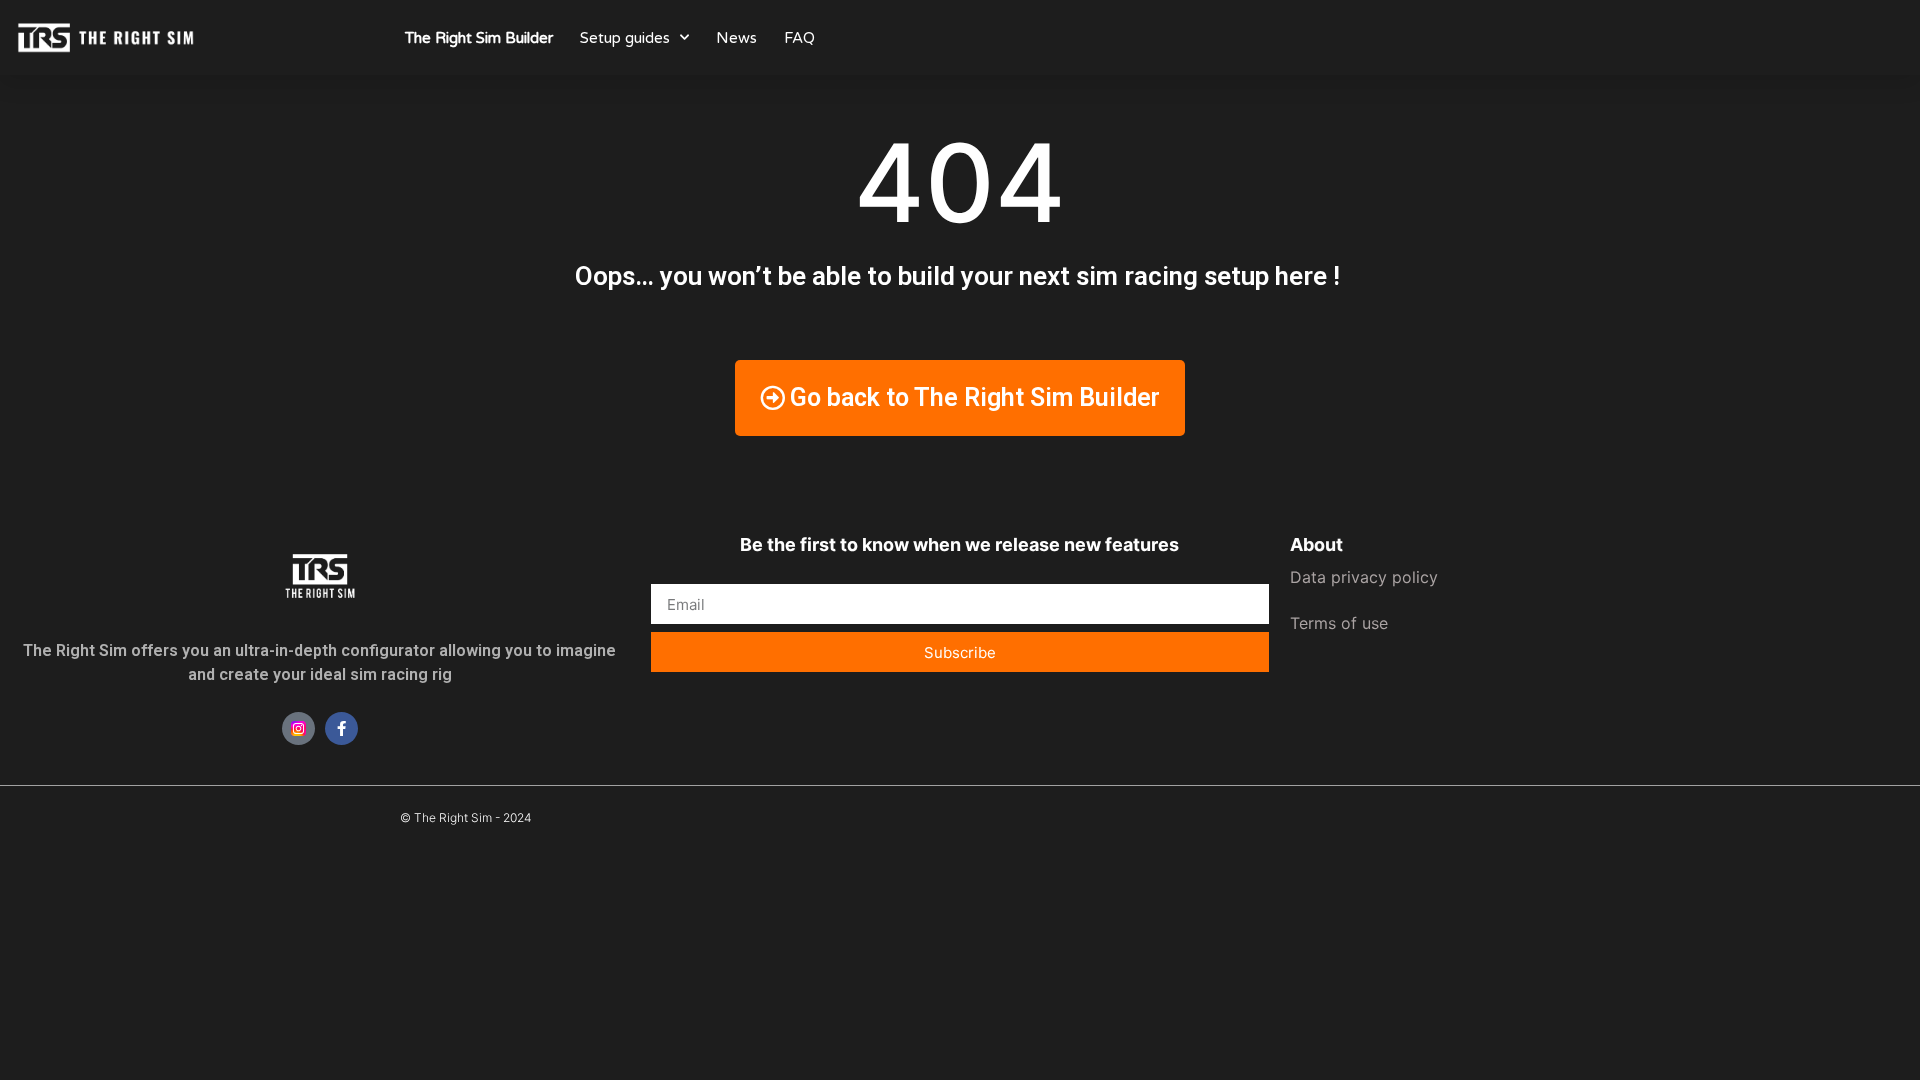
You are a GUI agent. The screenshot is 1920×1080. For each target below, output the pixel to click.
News (736, 38)
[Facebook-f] (341, 728)
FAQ (799, 38)
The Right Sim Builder (479, 38)
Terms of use (1339, 623)
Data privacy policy (1364, 577)
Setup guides (625, 38)
